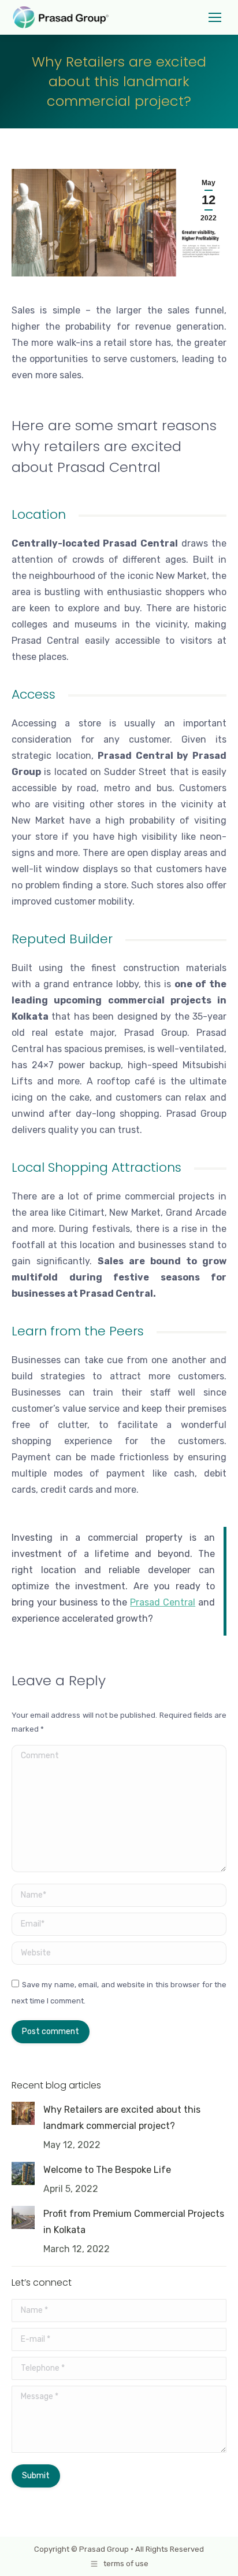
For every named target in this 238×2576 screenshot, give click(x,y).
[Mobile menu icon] (215, 17)
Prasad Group (104, 2549)
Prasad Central (163, 1602)
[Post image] (23, 2113)
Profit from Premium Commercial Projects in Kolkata (134, 2222)
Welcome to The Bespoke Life (107, 2170)
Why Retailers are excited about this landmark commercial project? (122, 2118)
